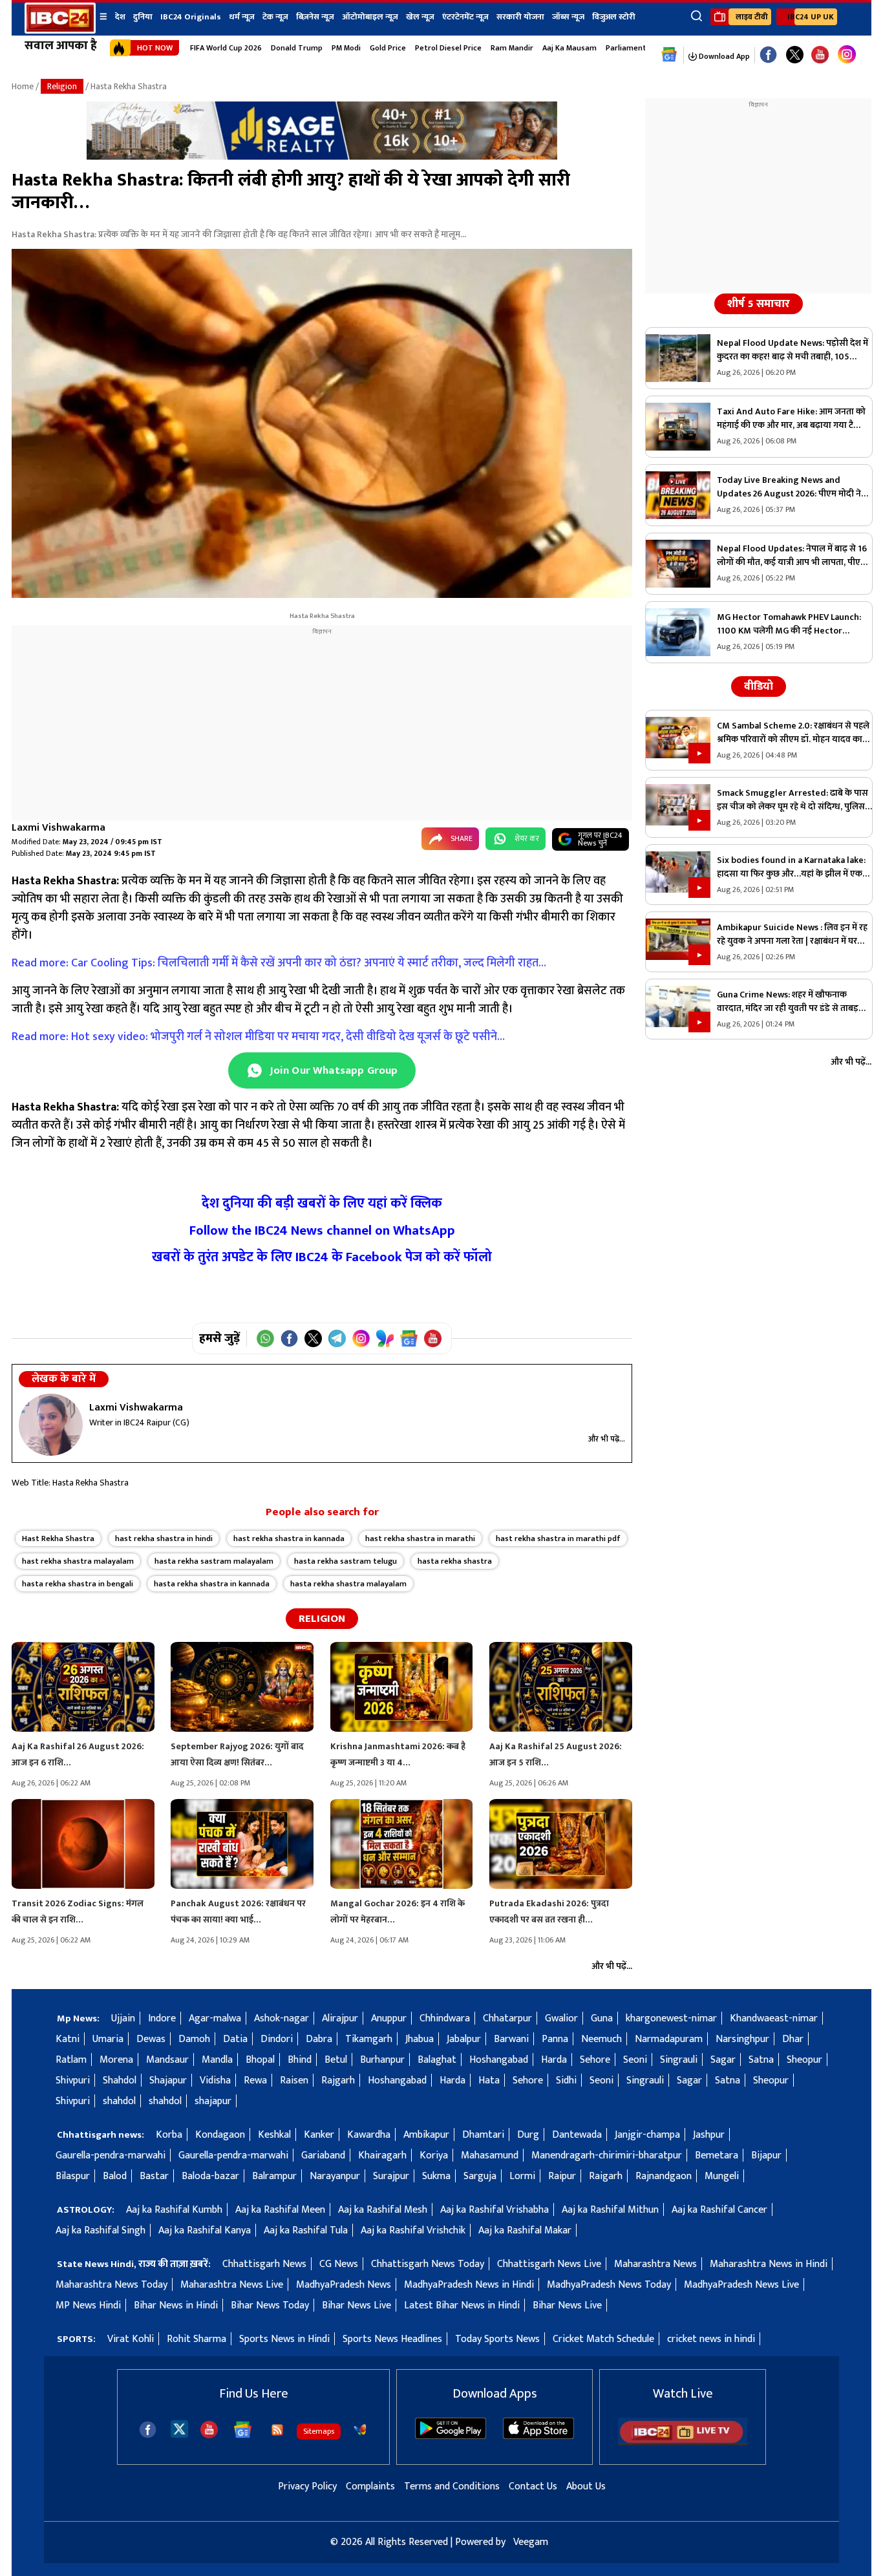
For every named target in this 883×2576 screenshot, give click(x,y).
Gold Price (388, 48)
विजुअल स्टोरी (614, 17)
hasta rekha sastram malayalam (214, 1561)
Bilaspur (73, 2176)
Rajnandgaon (664, 2176)
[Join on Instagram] (361, 1338)
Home (23, 86)
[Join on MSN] (385, 1338)
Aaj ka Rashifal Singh (101, 2230)
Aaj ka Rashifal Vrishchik (413, 2230)
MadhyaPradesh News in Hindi (469, 2285)
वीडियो (759, 687)
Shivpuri (73, 2081)
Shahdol (120, 2081)
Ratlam (71, 2060)
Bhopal (260, 2060)
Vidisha (215, 2081)
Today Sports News (497, 2339)
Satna (761, 2060)
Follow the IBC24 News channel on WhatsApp (322, 1230)
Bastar (154, 2176)
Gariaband (323, 2156)
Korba (169, 2135)
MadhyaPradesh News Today (609, 2285)
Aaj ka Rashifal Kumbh (174, 2210)
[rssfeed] (277, 2430)
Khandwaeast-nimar (774, 2018)
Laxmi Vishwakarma (59, 828)
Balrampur (274, 2176)
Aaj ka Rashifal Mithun (610, 2210)
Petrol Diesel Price (448, 48)
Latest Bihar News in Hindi (462, 2305)
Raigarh (606, 2176)
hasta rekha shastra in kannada (212, 1584)
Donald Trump (297, 48)
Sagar (723, 2060)
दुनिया (143, 17)
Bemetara (717, 2156)
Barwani (511, 2039)
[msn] (360, 2430)
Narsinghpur (742, 2039)
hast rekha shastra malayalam (78, 1561)
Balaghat (437, 2060)
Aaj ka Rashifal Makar (525, 2230)
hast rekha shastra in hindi (164, 1538)
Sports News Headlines (392, 2339)
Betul (336, 2060)
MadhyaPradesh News (344, 2285)
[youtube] (820, 55)
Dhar (793, 2039)
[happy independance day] (322, 157)
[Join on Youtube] (433, 1338)
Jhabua (420, 2039)
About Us (586, 2486)
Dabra (319, 2039)
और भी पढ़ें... (607, 1439)
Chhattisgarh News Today (428, 2264)
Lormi (522, 2176)
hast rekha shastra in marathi (420, 1538)
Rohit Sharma (197, 2339)
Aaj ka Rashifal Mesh (383, 2210)
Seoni (635, 2060)
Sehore (595, 2060)
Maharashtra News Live (232, 2285)
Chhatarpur (507, 2018)
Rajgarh (338, 2081)
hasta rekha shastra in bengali (78, 1584)
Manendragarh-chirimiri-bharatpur (607, 2156)
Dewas (151, 2039)
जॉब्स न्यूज (568, 17)
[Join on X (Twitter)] (313, 1338)
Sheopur (804, 2060)
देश (120, 17)
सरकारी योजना (520, 17)
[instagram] (847, 55)
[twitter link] (795, 55)
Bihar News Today (270, 2305)
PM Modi (346, 48)
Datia (235, 2039)
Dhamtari (483, 2135)
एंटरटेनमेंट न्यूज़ (465, 17)
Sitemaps (319, 2431)
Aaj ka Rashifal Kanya (205, 2230)
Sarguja (480, 2176)
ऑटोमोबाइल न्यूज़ (370, 17)
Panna (555, 2039)
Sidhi (566, 2081)
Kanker (319, 2135)
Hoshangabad (499, 2060)
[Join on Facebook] (289, 1338)
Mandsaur (167, 2060)
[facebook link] (768, 55)
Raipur (562, 2176)
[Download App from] (451, 2436)
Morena (116, 2060)
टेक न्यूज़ (275, 17)
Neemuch (601, 2039)
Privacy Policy (307, 2486)
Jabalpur (464, 2039)
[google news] (669, 55)
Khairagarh (382, 2156)
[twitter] (179, 2428)
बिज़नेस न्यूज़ (315, 17)
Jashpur (709, 2135)
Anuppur (389, 2018)
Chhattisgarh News (264, 2264)
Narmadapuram (669, 2039)
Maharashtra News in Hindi (769, 2264)
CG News (339, 2264)
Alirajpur (340, 2018)
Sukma (436, 2176)
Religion (62, 86)
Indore (162, 2018)
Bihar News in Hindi (176, 2305)
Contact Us (533, 2486)
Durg (528, 2135)
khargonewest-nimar (671, 2018)
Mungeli (722, 2176)
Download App (723, 56)
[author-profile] (51, 1425)
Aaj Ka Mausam (569, 48)
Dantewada (577, 2135)
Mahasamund (490, 2156)
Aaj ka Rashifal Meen (280, 2210)
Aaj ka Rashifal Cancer (719, 2210)
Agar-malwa (215, 2018)
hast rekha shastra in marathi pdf (558, 1538)
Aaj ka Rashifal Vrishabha (495, 2210)
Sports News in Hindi (284, 2339)
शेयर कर (527, 838)
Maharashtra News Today (112, 2285)
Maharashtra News (655, 2264)
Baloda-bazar (210, 2176)
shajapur (213, 2101)
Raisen (294, 2081)
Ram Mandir (512, 48)
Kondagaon (220, 2135)
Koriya (434, 2156)
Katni (68, 2039)
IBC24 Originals (191, 17)
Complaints (370, 2486)
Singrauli (679, 2060)
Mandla (217, 2060)
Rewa (255, 2081)
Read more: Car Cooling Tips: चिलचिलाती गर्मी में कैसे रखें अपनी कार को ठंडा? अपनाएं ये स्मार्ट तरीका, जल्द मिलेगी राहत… (280, 963)
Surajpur (391, 2176)
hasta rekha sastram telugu (346, 1561)
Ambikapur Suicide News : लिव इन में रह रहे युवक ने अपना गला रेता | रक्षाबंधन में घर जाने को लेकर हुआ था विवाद (792, 934)
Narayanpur (335, 2176)
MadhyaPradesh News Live (741, 2285)
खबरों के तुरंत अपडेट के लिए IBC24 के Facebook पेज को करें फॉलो (322, 1257)
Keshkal (274, 2135)
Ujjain (123, 2018)
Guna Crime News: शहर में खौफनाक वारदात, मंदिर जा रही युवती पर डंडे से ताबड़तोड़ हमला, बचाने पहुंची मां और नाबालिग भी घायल (794, 1001)
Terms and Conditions (452, 2486)
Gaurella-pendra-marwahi (111, 2156)
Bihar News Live (356, 2305)
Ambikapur (426, 2135)
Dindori (277, 2039)
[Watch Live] (683, 2443)
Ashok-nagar (282, 2018)
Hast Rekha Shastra (58, 1538)
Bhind (300, 2060)
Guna (602, 2018)
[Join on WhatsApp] (265, 1338)
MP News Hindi (88, 2305)
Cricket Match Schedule (603, 2339)
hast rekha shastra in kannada (289, 1538)
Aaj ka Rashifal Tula (306, 2230)
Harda (554, 2060)
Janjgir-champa (647, 2135)
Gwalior (561, 2018)
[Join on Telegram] (337, 1338)
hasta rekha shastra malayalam (348, 1584)
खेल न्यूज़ (420, 17)
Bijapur (766, 2156)
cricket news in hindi (711, 2339)
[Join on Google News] (409, 1338)
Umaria (108, 2039)
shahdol (119, 2101)
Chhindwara (445, 2018)
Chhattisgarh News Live (549, 2264)
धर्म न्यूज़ (242, 17)
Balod (115, 2176)
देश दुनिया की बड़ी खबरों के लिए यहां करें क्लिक (322, 1203)
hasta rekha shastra (455, 1561)
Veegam (531, 2542)
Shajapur (168, 2081)
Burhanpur (382, 2060)
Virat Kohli (131, 2339)
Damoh (194, 2039)
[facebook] (148, 2430)
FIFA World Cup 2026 (226, 48)
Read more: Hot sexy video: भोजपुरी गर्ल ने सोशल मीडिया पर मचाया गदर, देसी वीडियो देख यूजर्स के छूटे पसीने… (260, 1037)
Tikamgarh (369, 2039)
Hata (489, 2081)
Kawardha (369, 2135)
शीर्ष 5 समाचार (759, 304)
